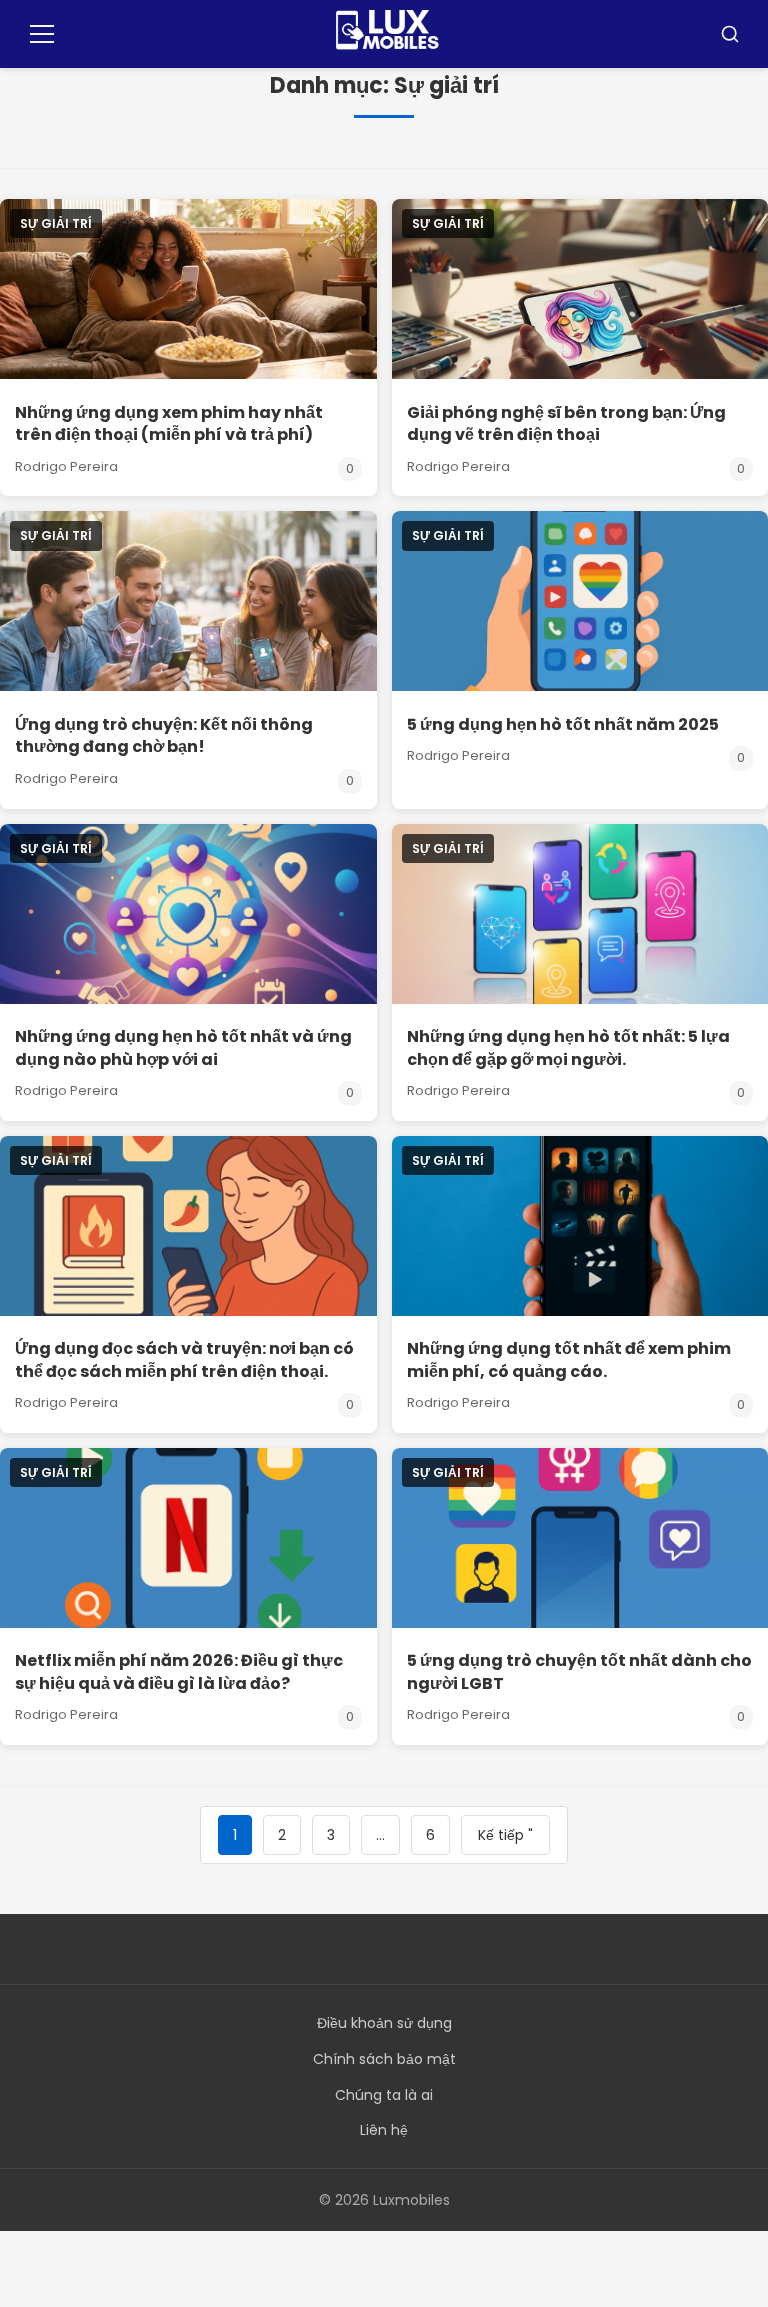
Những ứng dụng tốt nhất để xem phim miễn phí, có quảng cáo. (569, 1359)
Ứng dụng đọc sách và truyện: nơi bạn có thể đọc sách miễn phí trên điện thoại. (184, 1359)
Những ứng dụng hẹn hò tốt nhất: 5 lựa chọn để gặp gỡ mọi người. (568, 1047)
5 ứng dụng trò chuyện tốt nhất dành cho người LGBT (579, 1671)
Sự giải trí (56, 223)
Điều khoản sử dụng (384, 2023)
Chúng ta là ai (384, 2095)
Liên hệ (384, 2130)
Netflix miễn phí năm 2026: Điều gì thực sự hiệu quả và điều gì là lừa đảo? (179, 1671)
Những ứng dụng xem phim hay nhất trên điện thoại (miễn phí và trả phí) (169, 423)
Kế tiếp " (505, 1835)
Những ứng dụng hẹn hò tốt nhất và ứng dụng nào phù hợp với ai (183, 1047)
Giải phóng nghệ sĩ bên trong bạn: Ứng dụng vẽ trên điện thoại (566, 423)
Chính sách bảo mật (384, 2059)
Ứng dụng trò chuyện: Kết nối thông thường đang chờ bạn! (164, 735)
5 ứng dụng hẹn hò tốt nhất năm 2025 (563, 724)
